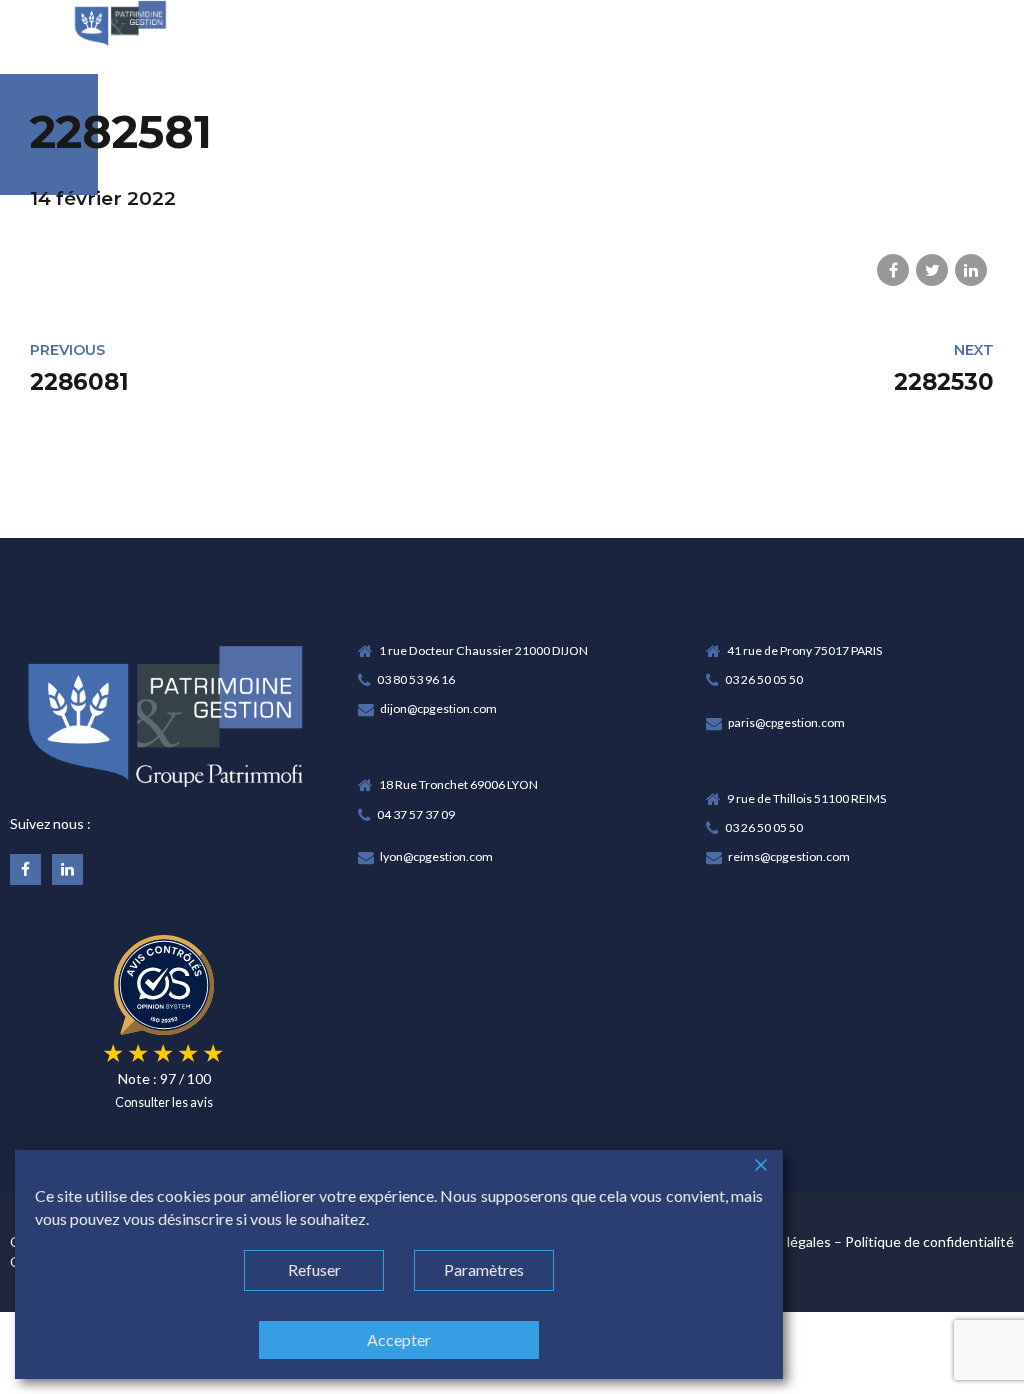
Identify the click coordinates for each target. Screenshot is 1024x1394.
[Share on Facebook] (893, 270)
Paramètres (484, 1269)
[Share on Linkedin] (971, 270)
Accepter (399, 1339)
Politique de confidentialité (929, 1241)
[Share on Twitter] (932, 270)
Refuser (314, 1269)
